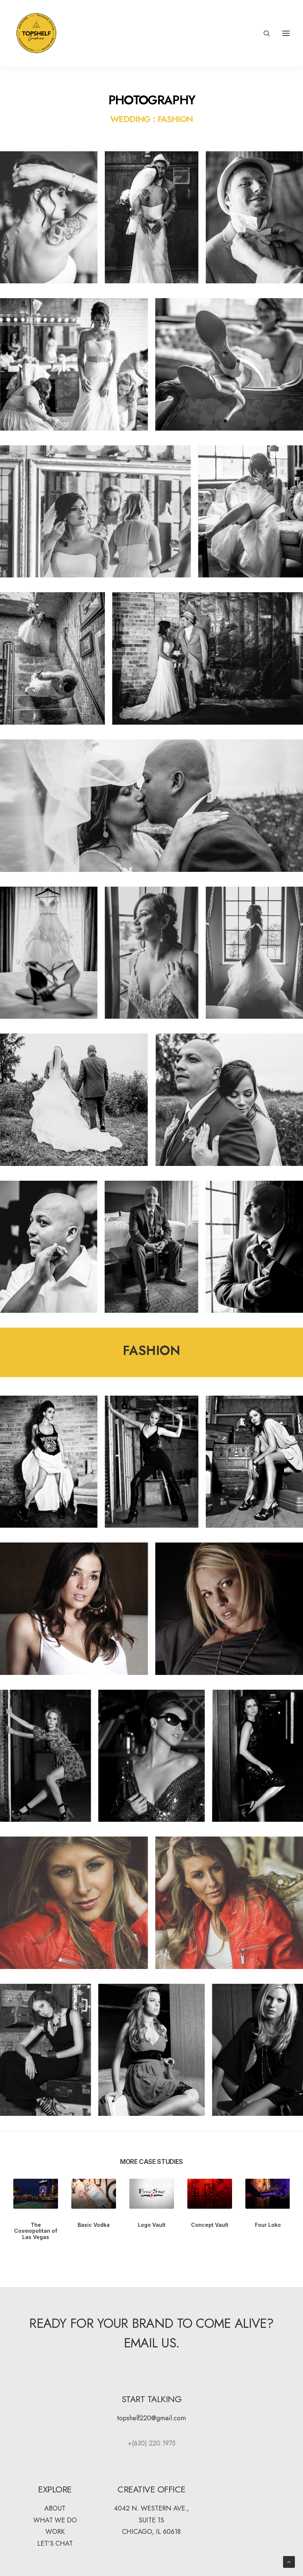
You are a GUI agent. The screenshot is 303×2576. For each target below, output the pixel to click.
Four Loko (268, 2225)
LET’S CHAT (55, 2543)
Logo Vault (152, 2225)
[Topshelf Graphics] (36, 33)
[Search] (263, 33)
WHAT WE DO (55, 2520)
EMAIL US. (152, 2343)
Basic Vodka (94, 2225)
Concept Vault (210, 2225)
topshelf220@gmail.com (151, 2418)
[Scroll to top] (289, 2561)
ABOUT (55, 2508)
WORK (55, 2532)
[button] (286, 33)
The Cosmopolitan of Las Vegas (36, 2231)
